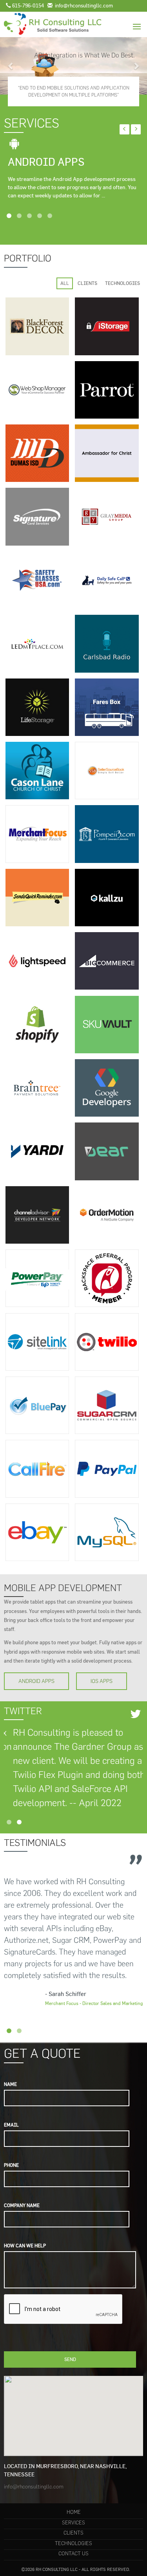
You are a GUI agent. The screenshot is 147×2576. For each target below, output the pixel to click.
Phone (11, 2165)
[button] (11, 66)
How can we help (25, 2246)
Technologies (73, 2543)
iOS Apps (102, 1681)
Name (10, 2084)
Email (11, 2125)
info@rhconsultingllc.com (34, 2487)
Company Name (22, 2205)
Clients (73, 2533)
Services (73, 2523)
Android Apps (36, 1681)
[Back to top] (125, 2554)
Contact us (73, 2554)
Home (74, 2512)
